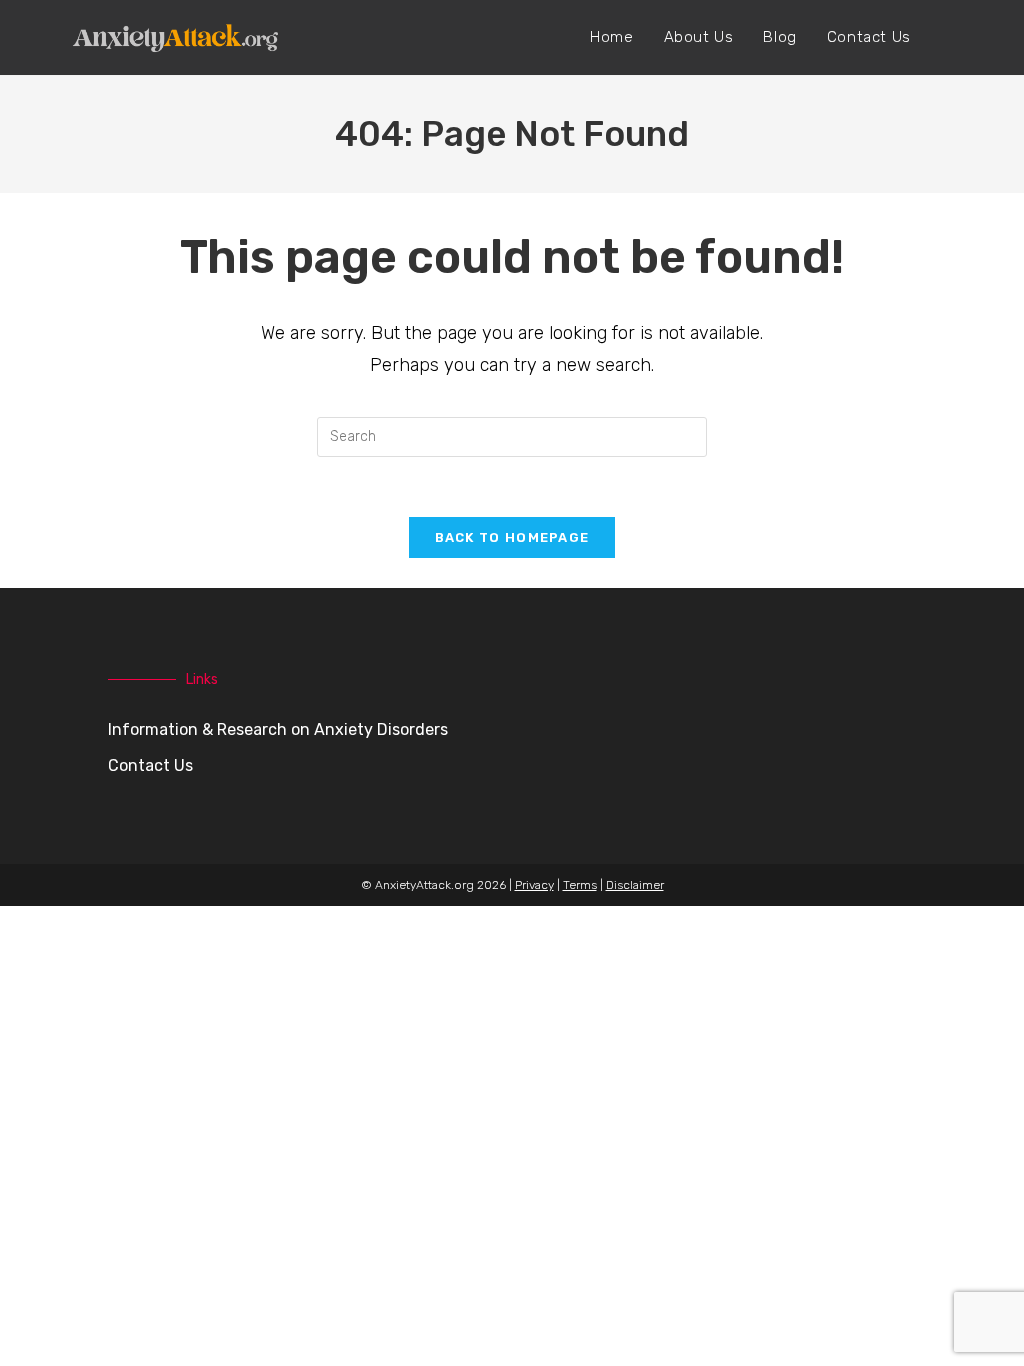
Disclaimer (635, 885)
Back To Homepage (512, 537)
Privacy (534, 885)
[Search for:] (512, 435)
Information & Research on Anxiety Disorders (278, 729)
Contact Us (150, 765)
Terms (580, 885)
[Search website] (947, 37)
